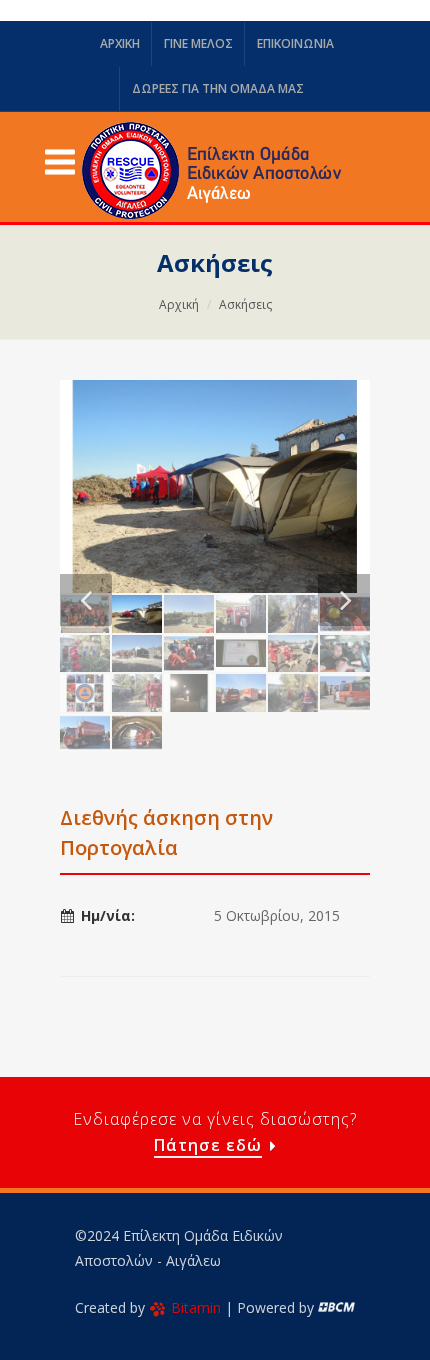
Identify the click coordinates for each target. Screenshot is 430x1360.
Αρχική (179, 304)
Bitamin (196, 1307)
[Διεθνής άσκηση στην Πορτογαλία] (215, 486)
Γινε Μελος (198, 43)
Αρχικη (120, 43)
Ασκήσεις (245, 304)
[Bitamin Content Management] (336, 1307)
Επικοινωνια (295, 43)
